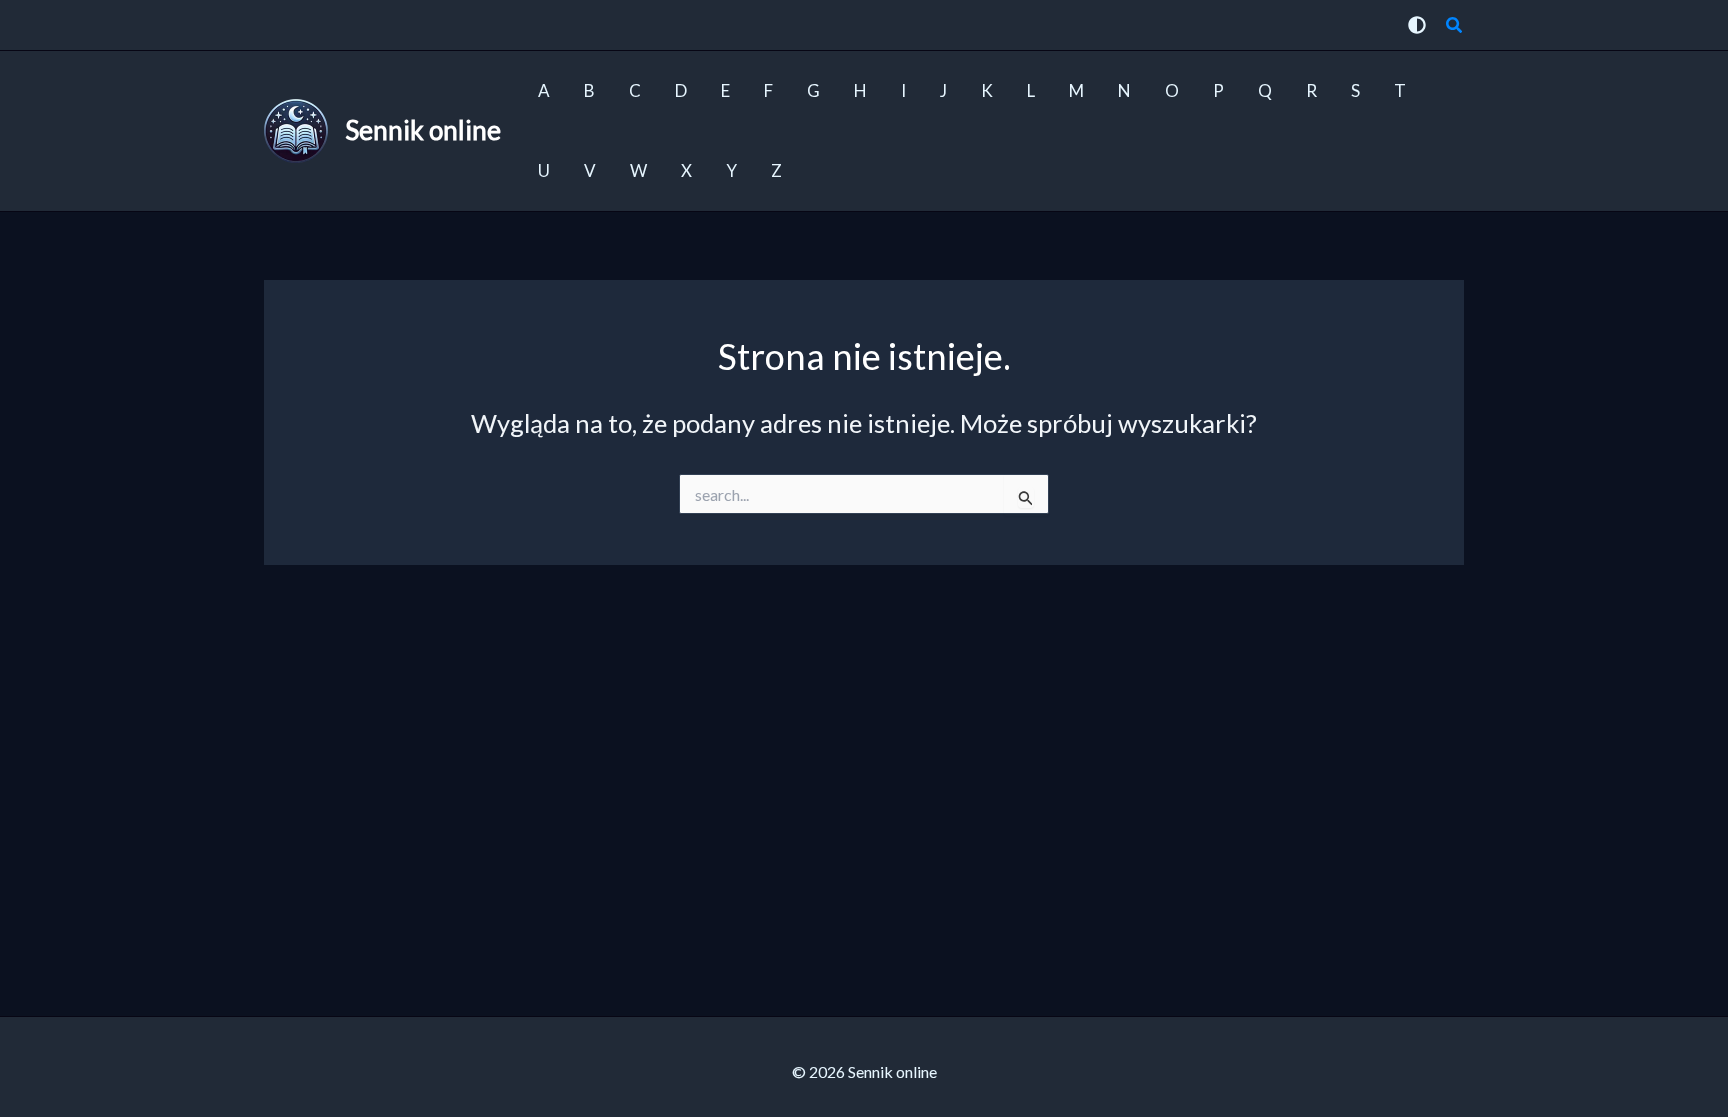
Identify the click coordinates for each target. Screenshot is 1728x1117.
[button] (1455, 27)
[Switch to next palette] (1417, 25)
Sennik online (423, 130)
